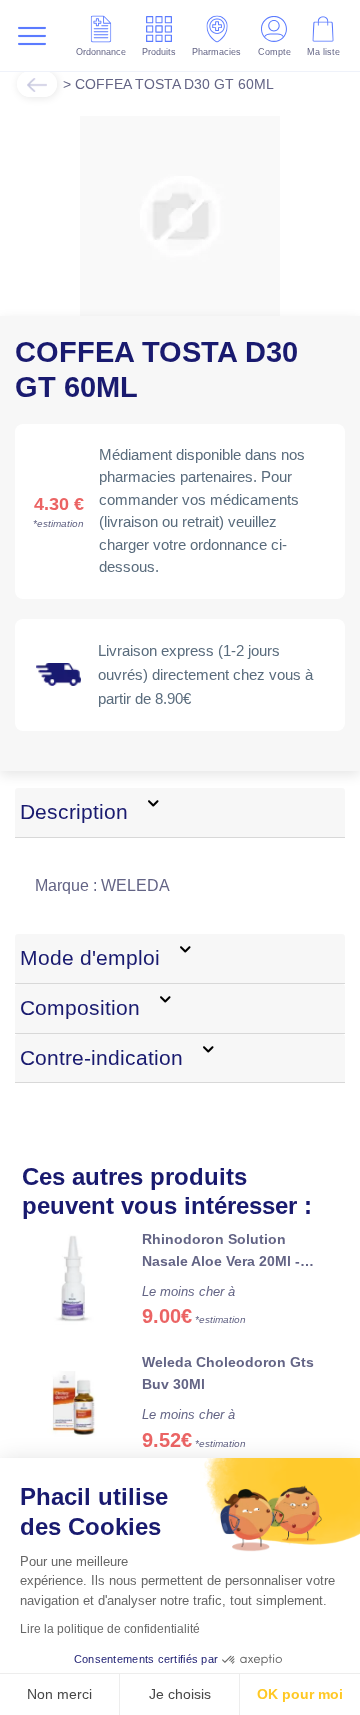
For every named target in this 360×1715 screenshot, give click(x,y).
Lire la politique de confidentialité (110, 1629)
